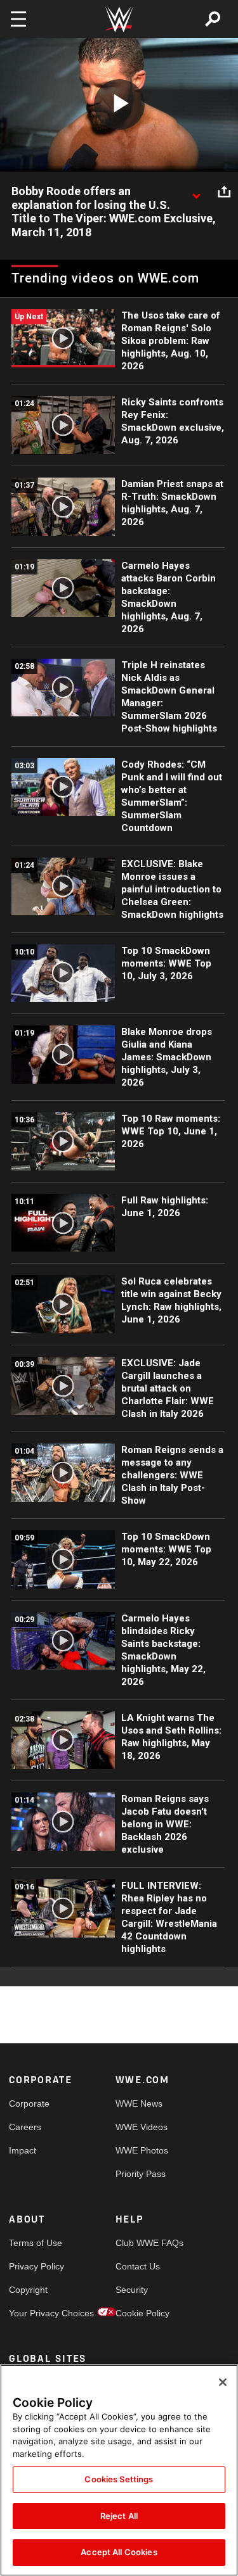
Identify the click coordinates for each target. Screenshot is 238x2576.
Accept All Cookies (119, 2552)
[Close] (223, 2382)
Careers (25, 2127)
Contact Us (138, 2266)
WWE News (139, 2103)
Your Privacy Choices (36, 2313)
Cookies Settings (119, 2479)
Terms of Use (36, 2243)
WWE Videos (142, 2127)
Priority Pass (141, 2174)
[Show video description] (196, 192)
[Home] (119, 19)
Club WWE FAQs (142, 2243)
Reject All (119, 2516)
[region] (119, 2470)
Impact (23, 2150)
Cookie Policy (142, 2313)
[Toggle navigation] (18, 19)
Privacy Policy (36, 2266)
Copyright (28, 2290)
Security (132, 2290)
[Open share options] (224, 192)
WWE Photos (142, 2150)
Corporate (29, 2103)
